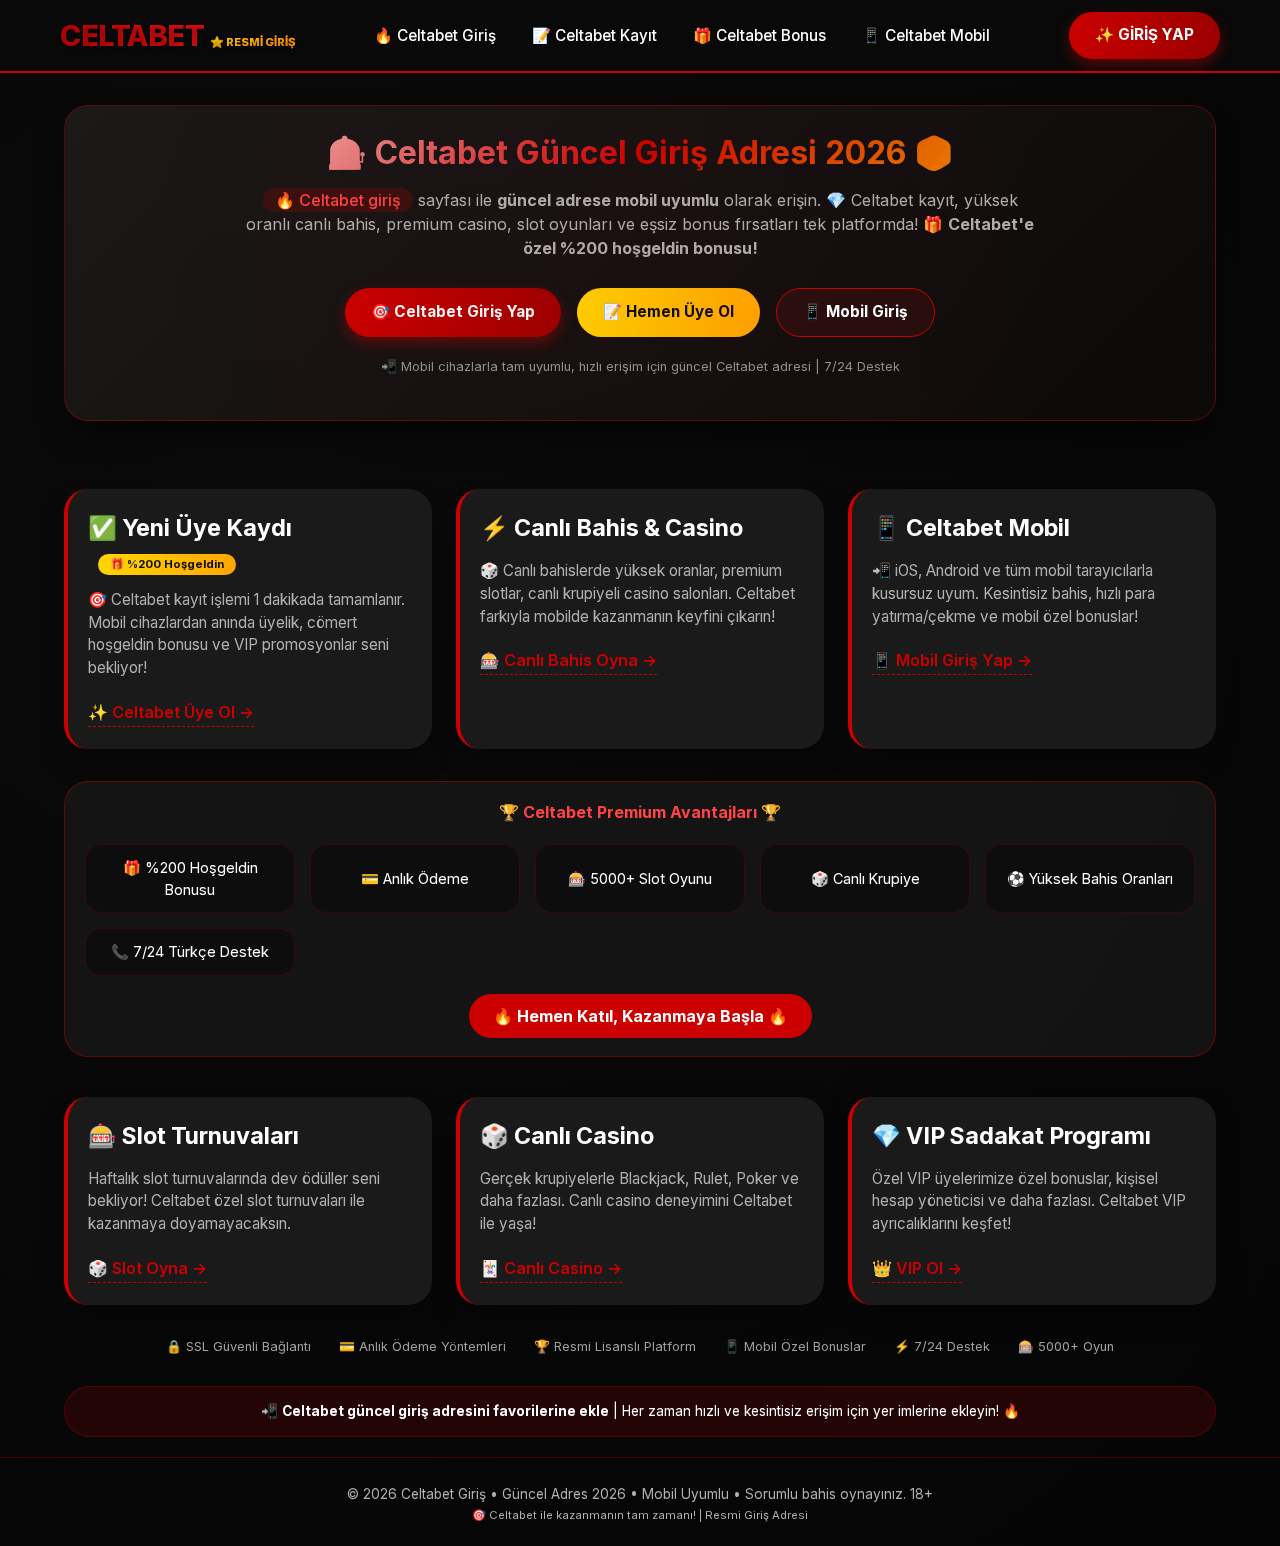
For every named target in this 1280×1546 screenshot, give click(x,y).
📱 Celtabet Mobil (926, 35)
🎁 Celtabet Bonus (759, 35)
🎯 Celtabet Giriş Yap (453, 311)
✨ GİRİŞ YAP (1144, 34)
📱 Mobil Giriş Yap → (952, 660)
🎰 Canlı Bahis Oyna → (568, 660)
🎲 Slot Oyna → (147, 1268)
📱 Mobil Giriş (855, 311)
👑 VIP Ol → (917, 1268)
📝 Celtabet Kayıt (594, 35)
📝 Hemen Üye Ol (668, 311)
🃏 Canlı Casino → (551, 1268)
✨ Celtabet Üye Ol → (171, 712)
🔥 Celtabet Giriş (435, 35)
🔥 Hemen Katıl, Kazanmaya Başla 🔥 (640, 1016)
